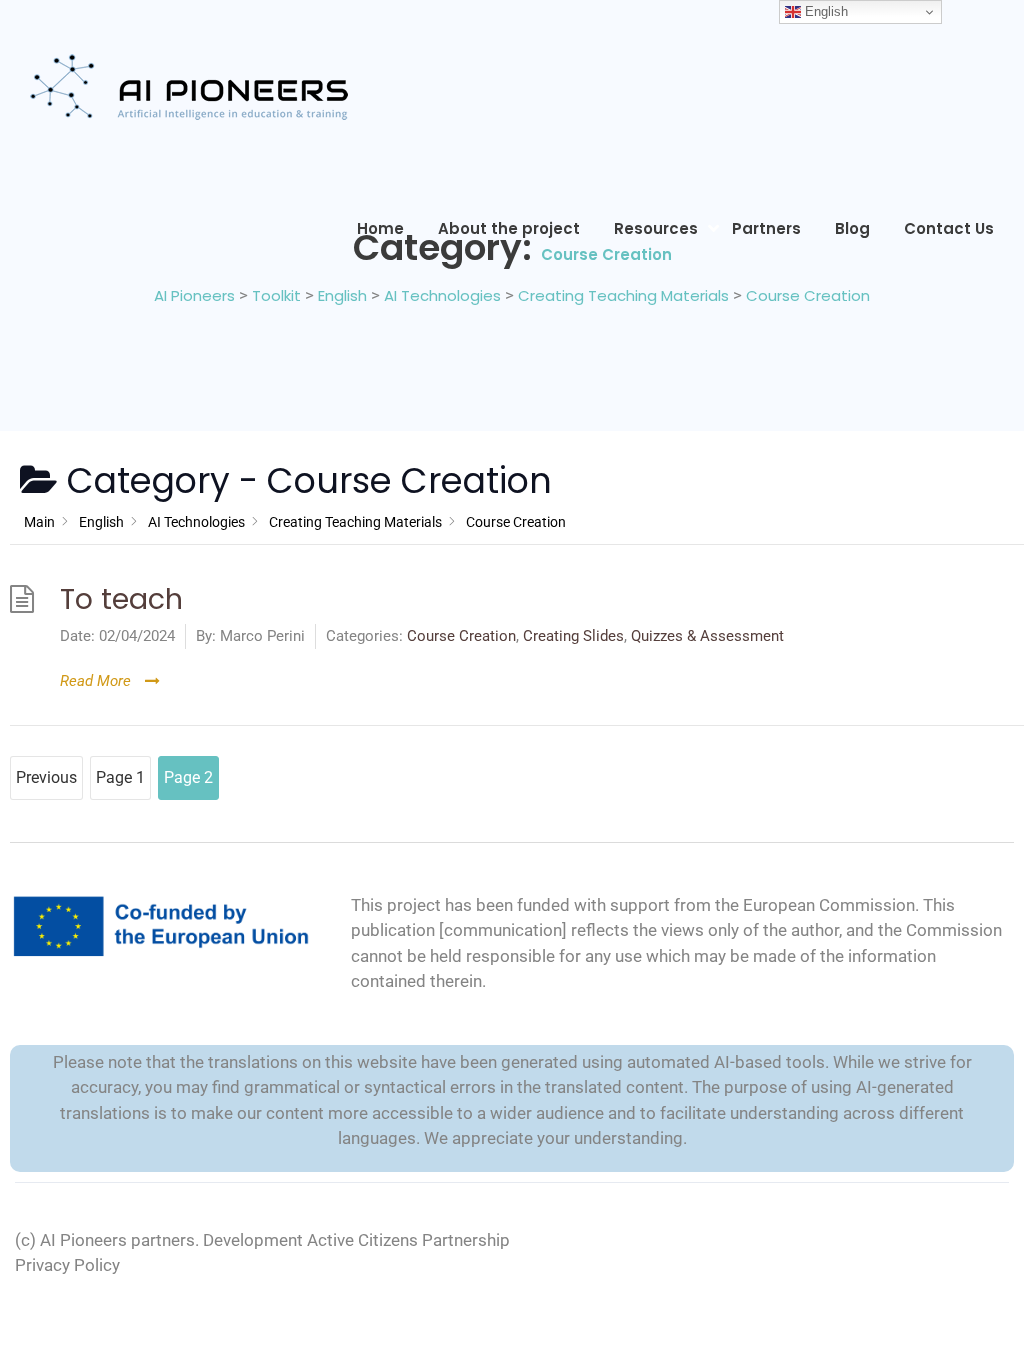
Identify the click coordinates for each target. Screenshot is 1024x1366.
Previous (46, 777)
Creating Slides (573, 636)
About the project (509, 228)
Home (380, 228)
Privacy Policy (67, 1265)
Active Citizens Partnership (408, 1240)
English (824, 11)
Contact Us (949, 228)
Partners (766, 228)
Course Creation (461, 636)
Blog (852, 228)
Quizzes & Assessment (707, 636)
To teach (121, 599)
